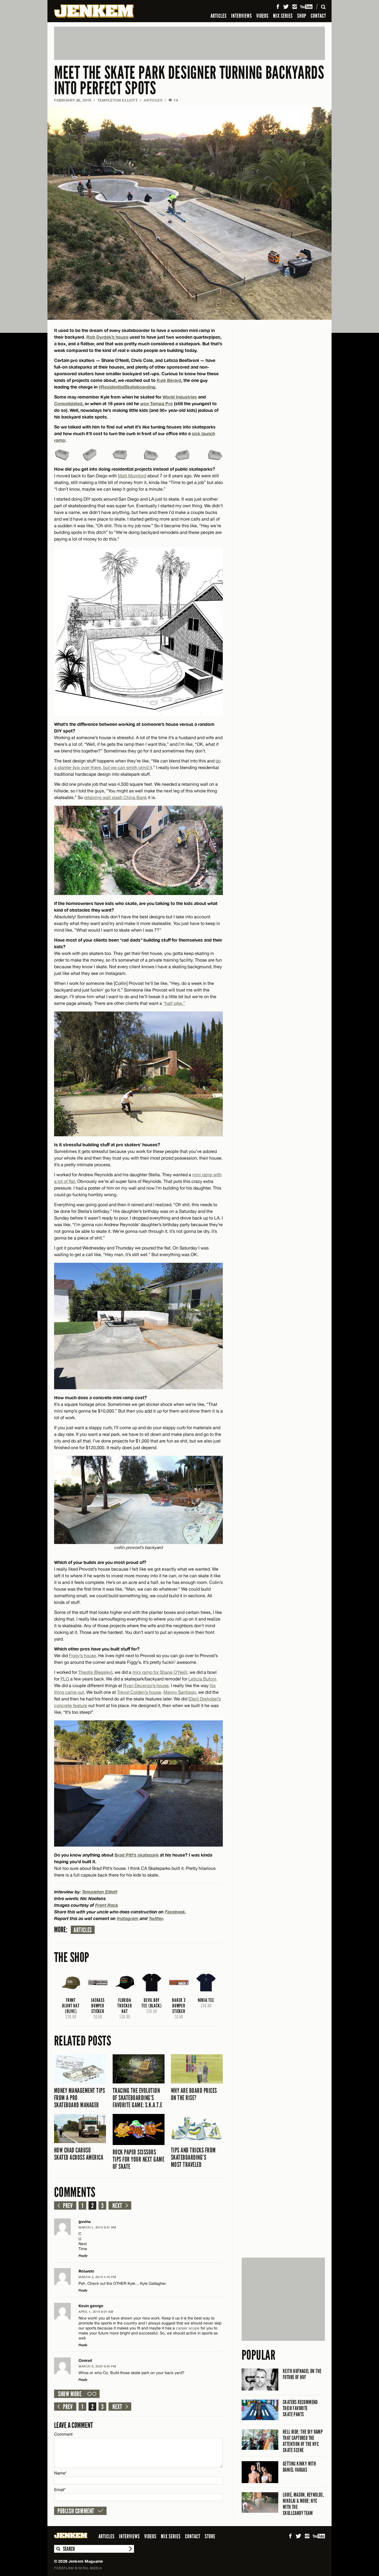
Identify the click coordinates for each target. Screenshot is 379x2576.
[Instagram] (295, 7)
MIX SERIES (283, 16)
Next (117, 2206)
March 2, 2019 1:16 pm (97, 2277)
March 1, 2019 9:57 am (97, 2227)
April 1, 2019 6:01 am (96, 2312)
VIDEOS (262, 16)
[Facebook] (278, 7)
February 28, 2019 (73, 100)
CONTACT (318, 16)
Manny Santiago (180, 1692)
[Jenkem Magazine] (94, 11)
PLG (65, 1679)
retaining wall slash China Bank (115, 797)
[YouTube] (307, 7)
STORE (210, 2536)
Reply (83, 2256)
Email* (60, 2490)
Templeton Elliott (118, 100)
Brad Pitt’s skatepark (137, 1855)
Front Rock (107, 1905)
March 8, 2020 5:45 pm (97, 2366)
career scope (188, 2328)
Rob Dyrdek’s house (107, 337)
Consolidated (68, 403)
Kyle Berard (169, 380)
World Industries (180, 397)
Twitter (156, 1918)
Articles (83, 1930)
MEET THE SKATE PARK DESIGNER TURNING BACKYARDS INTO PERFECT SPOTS (189, 81)
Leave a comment (74, 2425)
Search (58, 2549)
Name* (60, 2473)
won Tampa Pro (156, 403)
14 (173, 100)
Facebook (175, 1912)
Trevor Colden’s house (139, 1692)
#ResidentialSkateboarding (127, 387)
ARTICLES (219, 16)
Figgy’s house (82, 1655)
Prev (68, 2206)
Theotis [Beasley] (95, 1672)
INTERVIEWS (242, 16)
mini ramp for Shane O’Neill (160, 1672)
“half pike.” (174, 1003)
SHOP (302, 16)
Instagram (128, 1918)
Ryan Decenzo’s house (146, 1685)
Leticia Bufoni (202, 1679)
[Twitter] (286, 7)
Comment (64, 2434)
